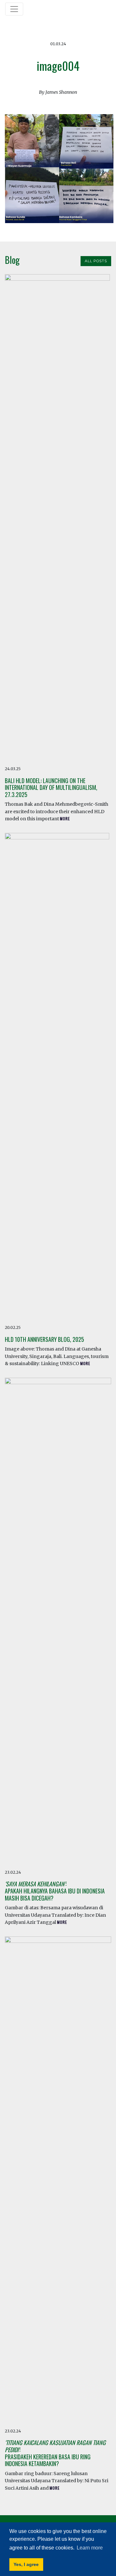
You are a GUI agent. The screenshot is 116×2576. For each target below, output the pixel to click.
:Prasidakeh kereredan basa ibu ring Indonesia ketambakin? (55, 2453)
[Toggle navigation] (14, 9)
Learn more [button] (90, 2548)
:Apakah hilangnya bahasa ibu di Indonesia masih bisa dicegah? (55, 1891)
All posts (96, 261)
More (65, 819)
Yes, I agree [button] (26, 2564)
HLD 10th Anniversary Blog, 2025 (44, 1339)
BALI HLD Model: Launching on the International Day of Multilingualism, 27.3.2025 (51, 787)
